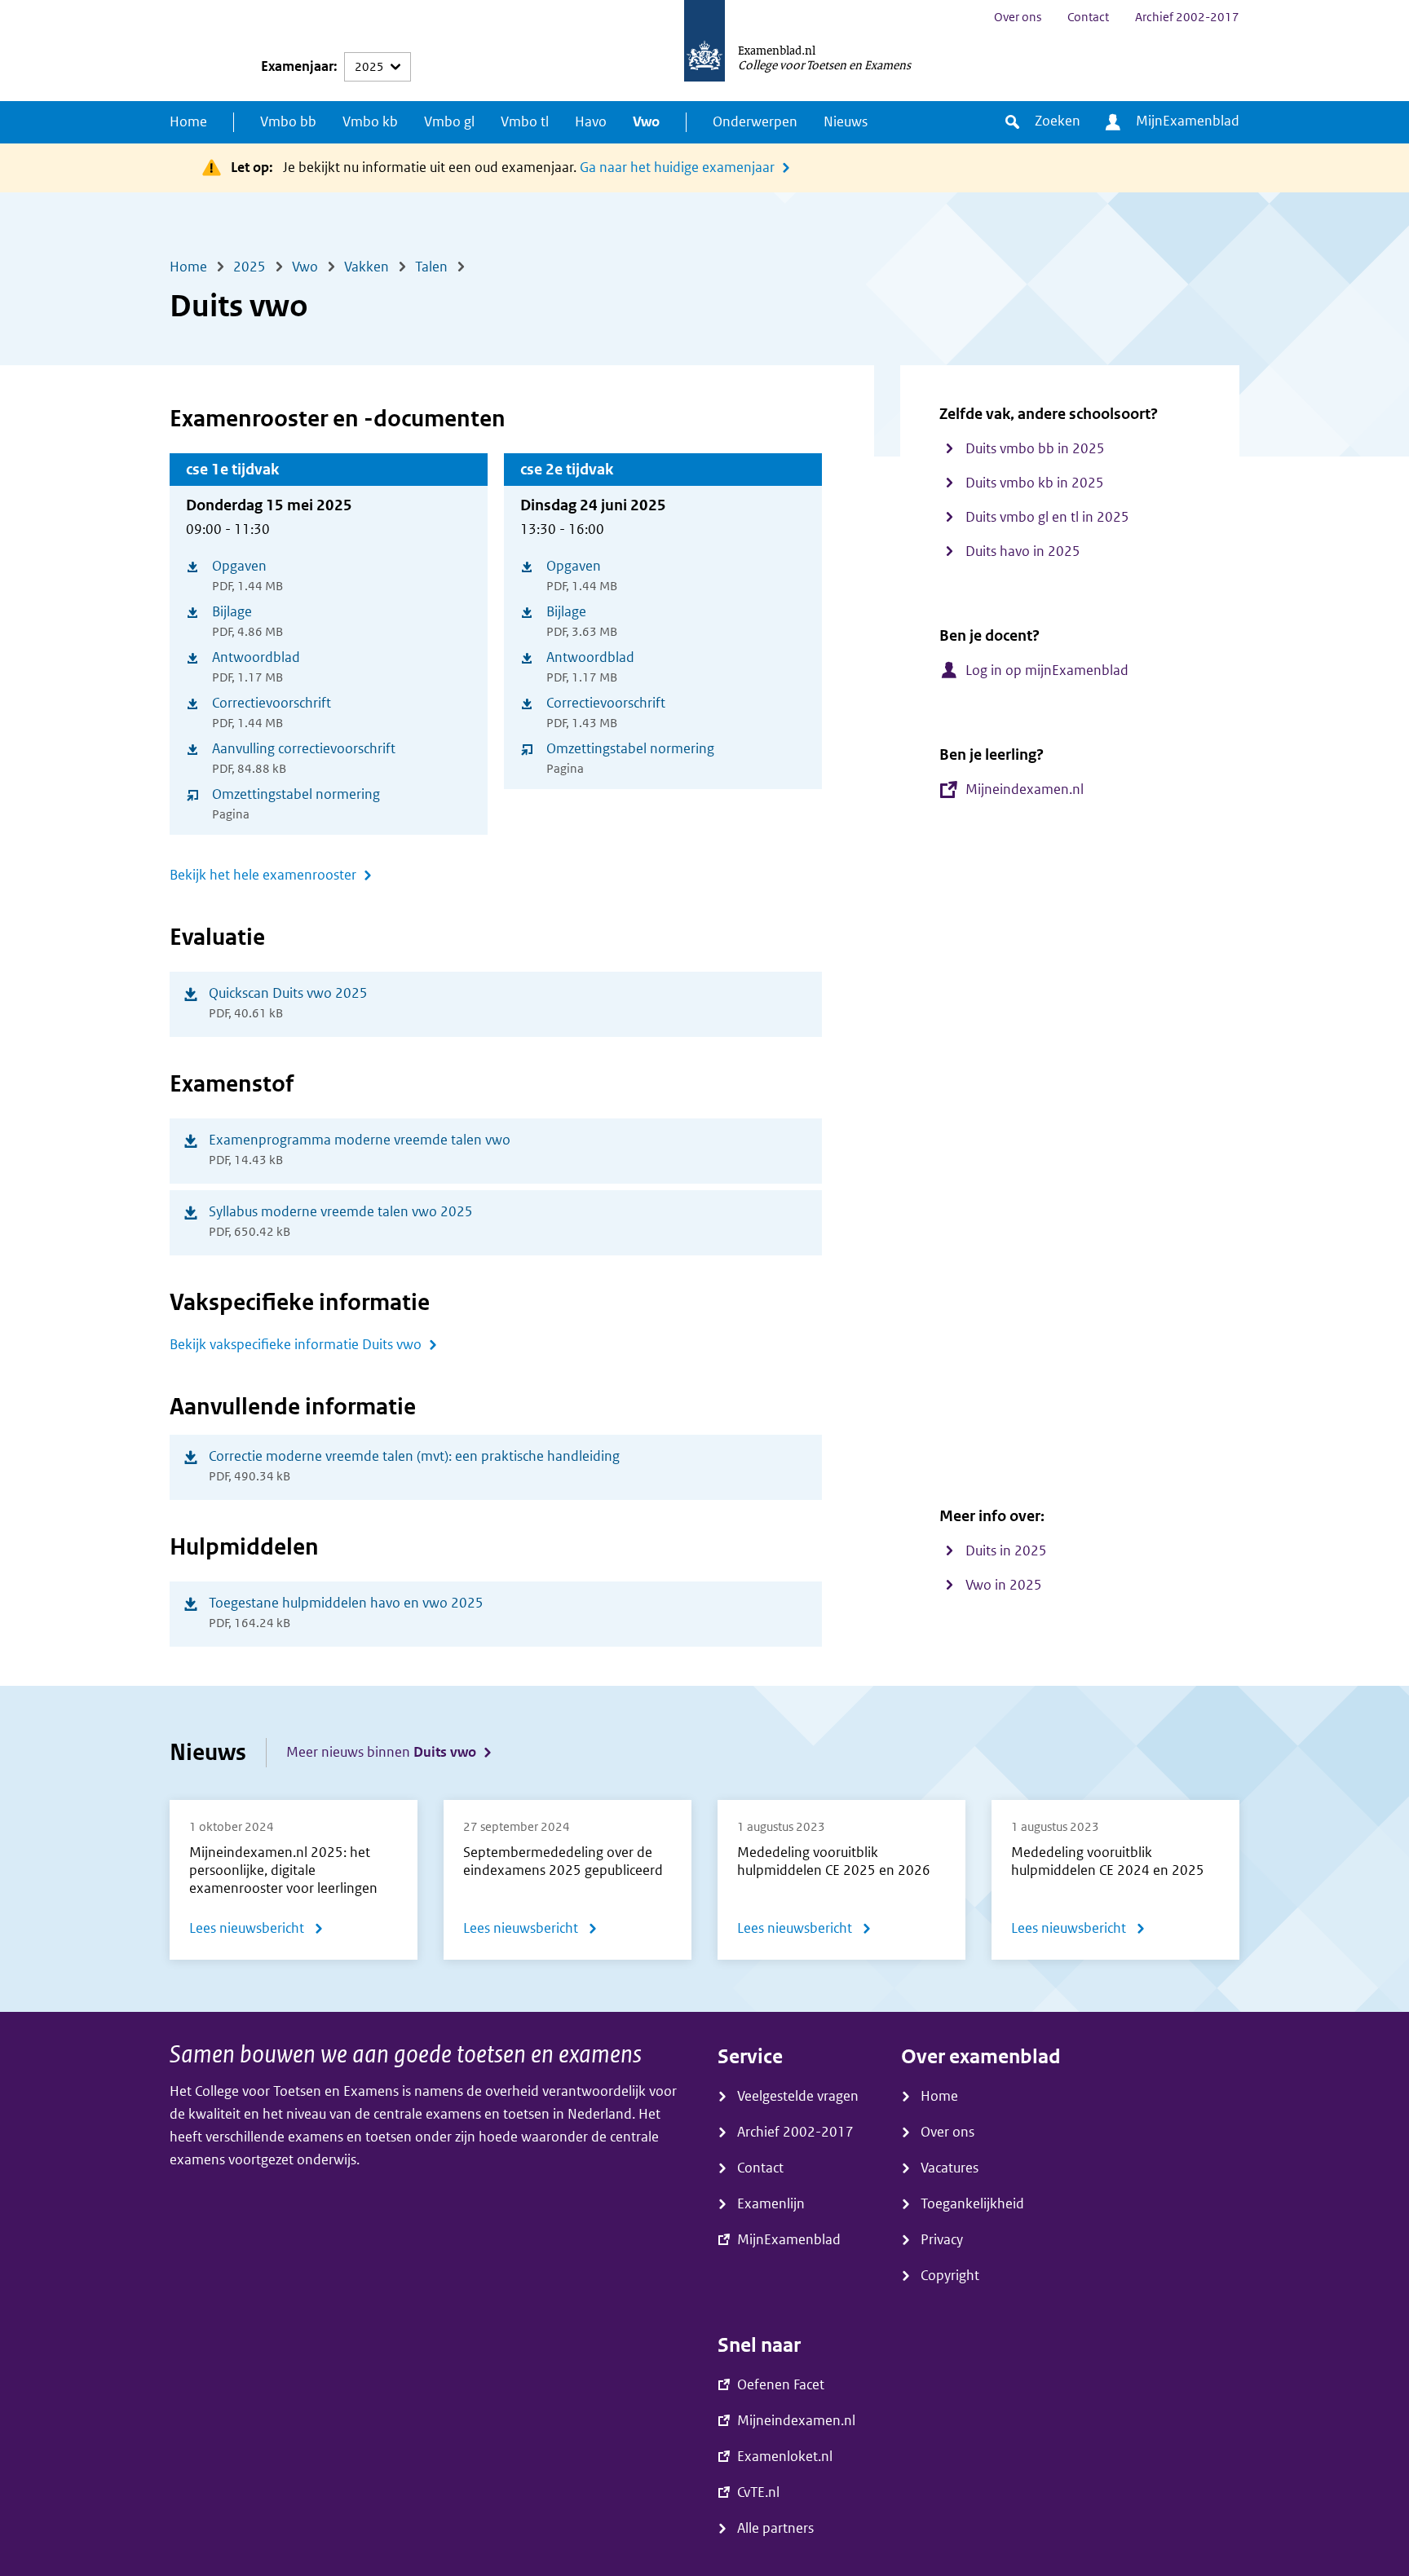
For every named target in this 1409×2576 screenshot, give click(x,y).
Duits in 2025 (1006, 1551)
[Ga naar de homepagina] (704, 51)
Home (188, 122)
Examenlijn (771, 2204)
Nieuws (846, 122)
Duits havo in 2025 (1023, 551)
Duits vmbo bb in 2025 (1035, 449)
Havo (591, 122)
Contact (1088, 17)
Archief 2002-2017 (1187, 17)
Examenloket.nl (785, 2457)
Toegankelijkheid (972, 2204)
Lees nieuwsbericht (256, 1932)
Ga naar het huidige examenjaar (677, 168)
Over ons (1018, 17)
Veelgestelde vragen (798, 2096)
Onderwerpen (755, 122)
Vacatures (950, 2168)
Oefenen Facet (781, 2385)
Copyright (950, 2276)
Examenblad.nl (777, 50)
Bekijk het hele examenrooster (263, 875)
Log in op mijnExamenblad (1047, 670)
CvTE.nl (758, 2492)
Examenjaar (297, 66)
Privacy (942, 2240)
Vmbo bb (288, 122)
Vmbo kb (370, 122)
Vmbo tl (525, 122)
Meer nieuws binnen (381, 1752)
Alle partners (775, 2528)
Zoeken (1058, 121)
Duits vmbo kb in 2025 (1035, 483)
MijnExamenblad (1188, 121)
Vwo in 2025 (1004, 1585)
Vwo (646, 122)
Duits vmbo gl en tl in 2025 (1047, 517)
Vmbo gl (449, 122)
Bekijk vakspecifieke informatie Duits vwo (296, 1345)
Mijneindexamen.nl (1025, 790)
